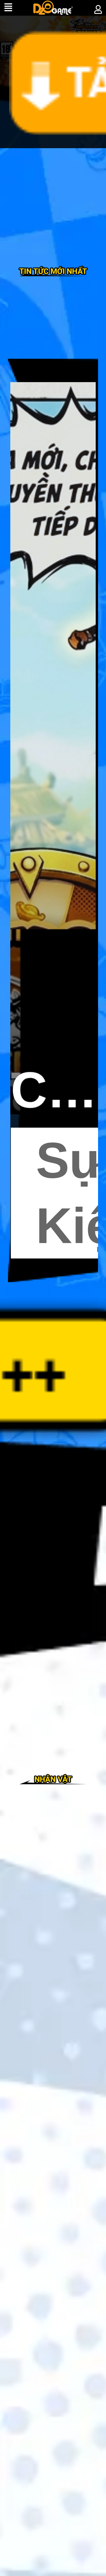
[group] (53, 820)
